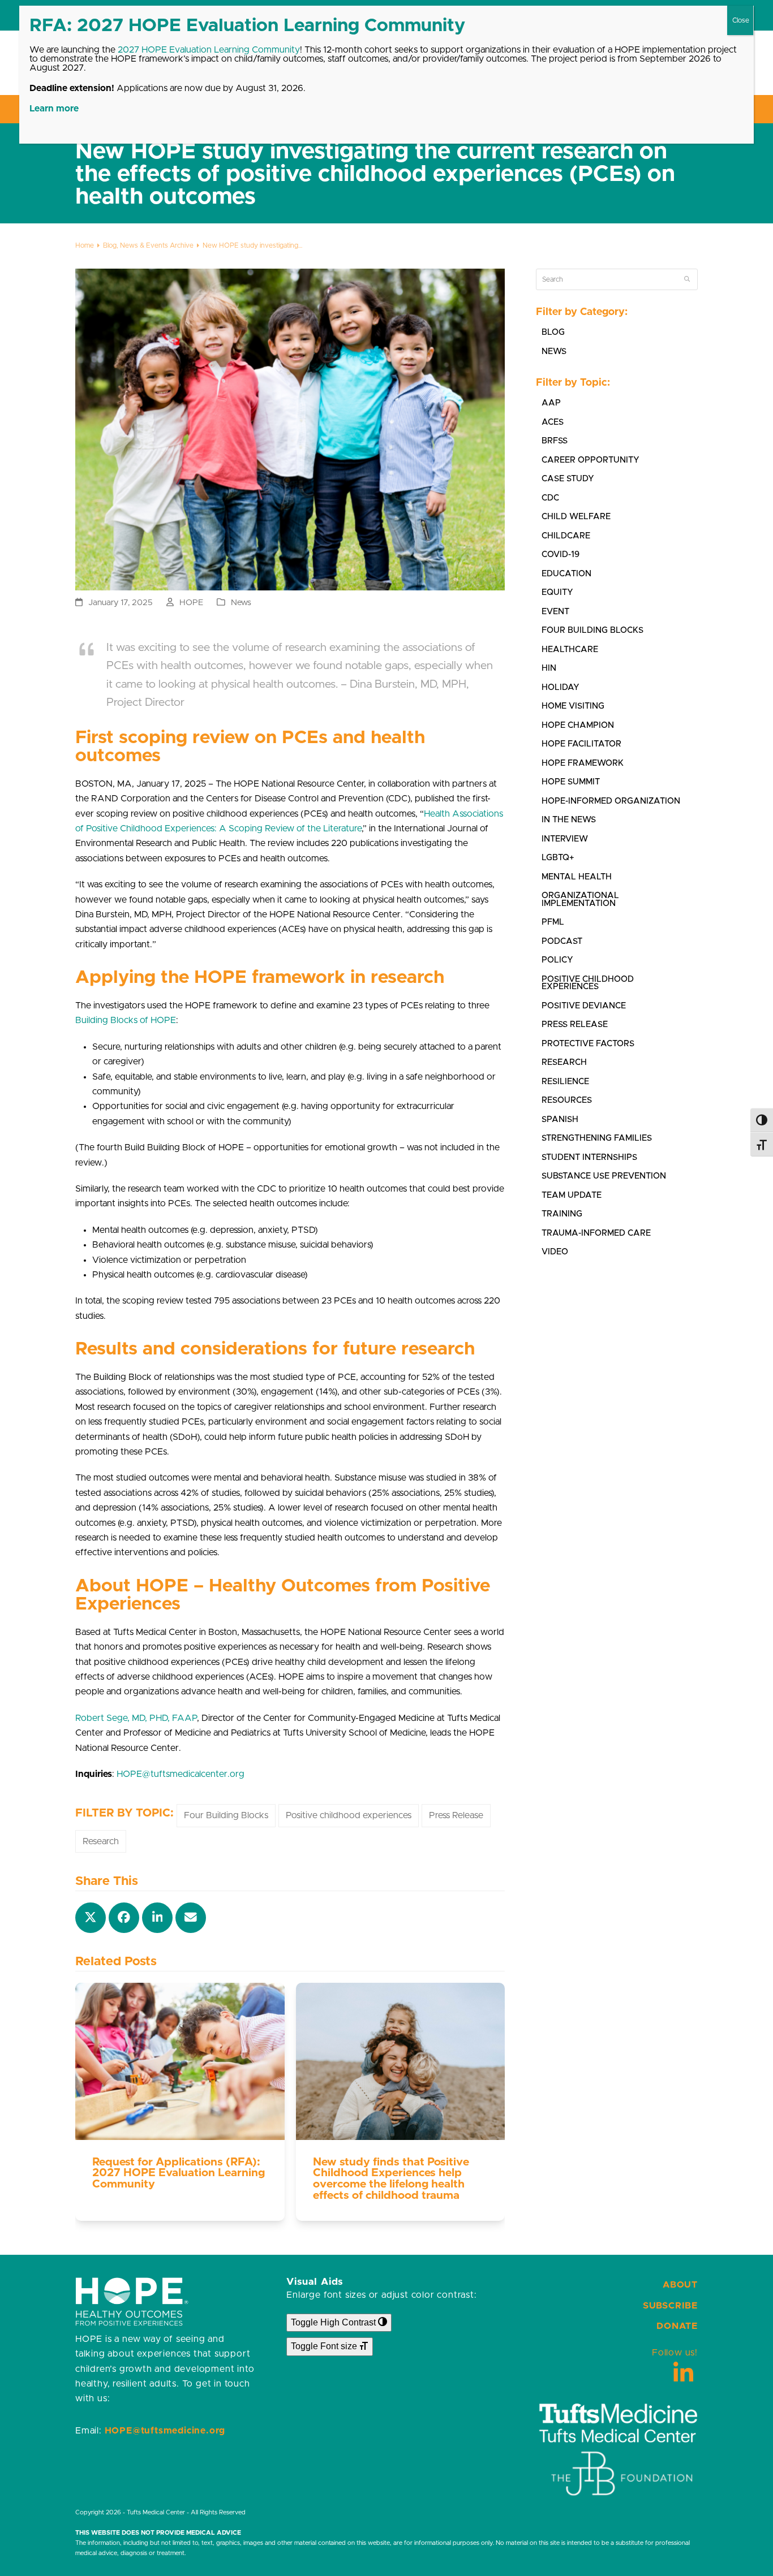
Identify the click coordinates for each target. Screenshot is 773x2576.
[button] (91, 1918)
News (241, 603)
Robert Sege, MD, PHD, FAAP (136, 1718)
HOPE (191, 603)
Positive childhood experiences (349, 1815)
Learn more (54, 109)
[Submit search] (687, 279)
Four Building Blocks (226, 1815)
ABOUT (680, 2285)
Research (101, 1841)
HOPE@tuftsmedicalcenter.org (181, 1774)
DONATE (677, 2326)
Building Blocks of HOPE (126, 1020)
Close (741, 20)
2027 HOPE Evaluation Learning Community (209, 50)
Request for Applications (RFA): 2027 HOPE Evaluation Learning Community (179, 2173)
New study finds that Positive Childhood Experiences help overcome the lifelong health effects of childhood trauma (391, 2179)
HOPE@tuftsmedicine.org (165, 2431)
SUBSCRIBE (670, 2306)
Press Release (456, 1815)
